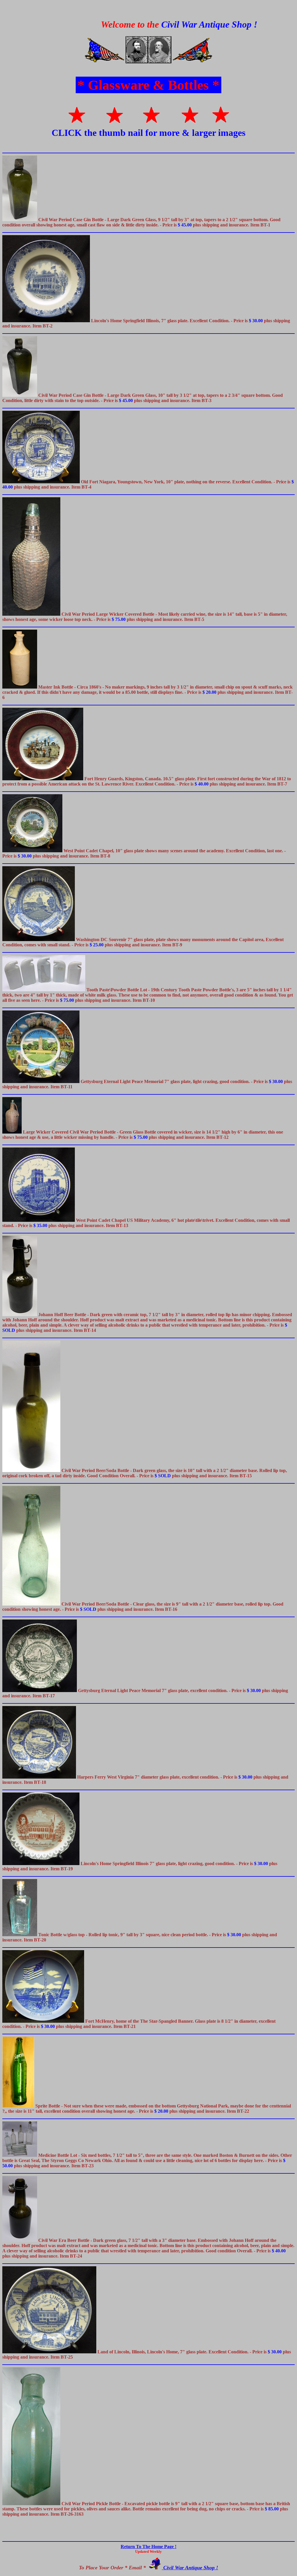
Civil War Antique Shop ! (190, 2568)
